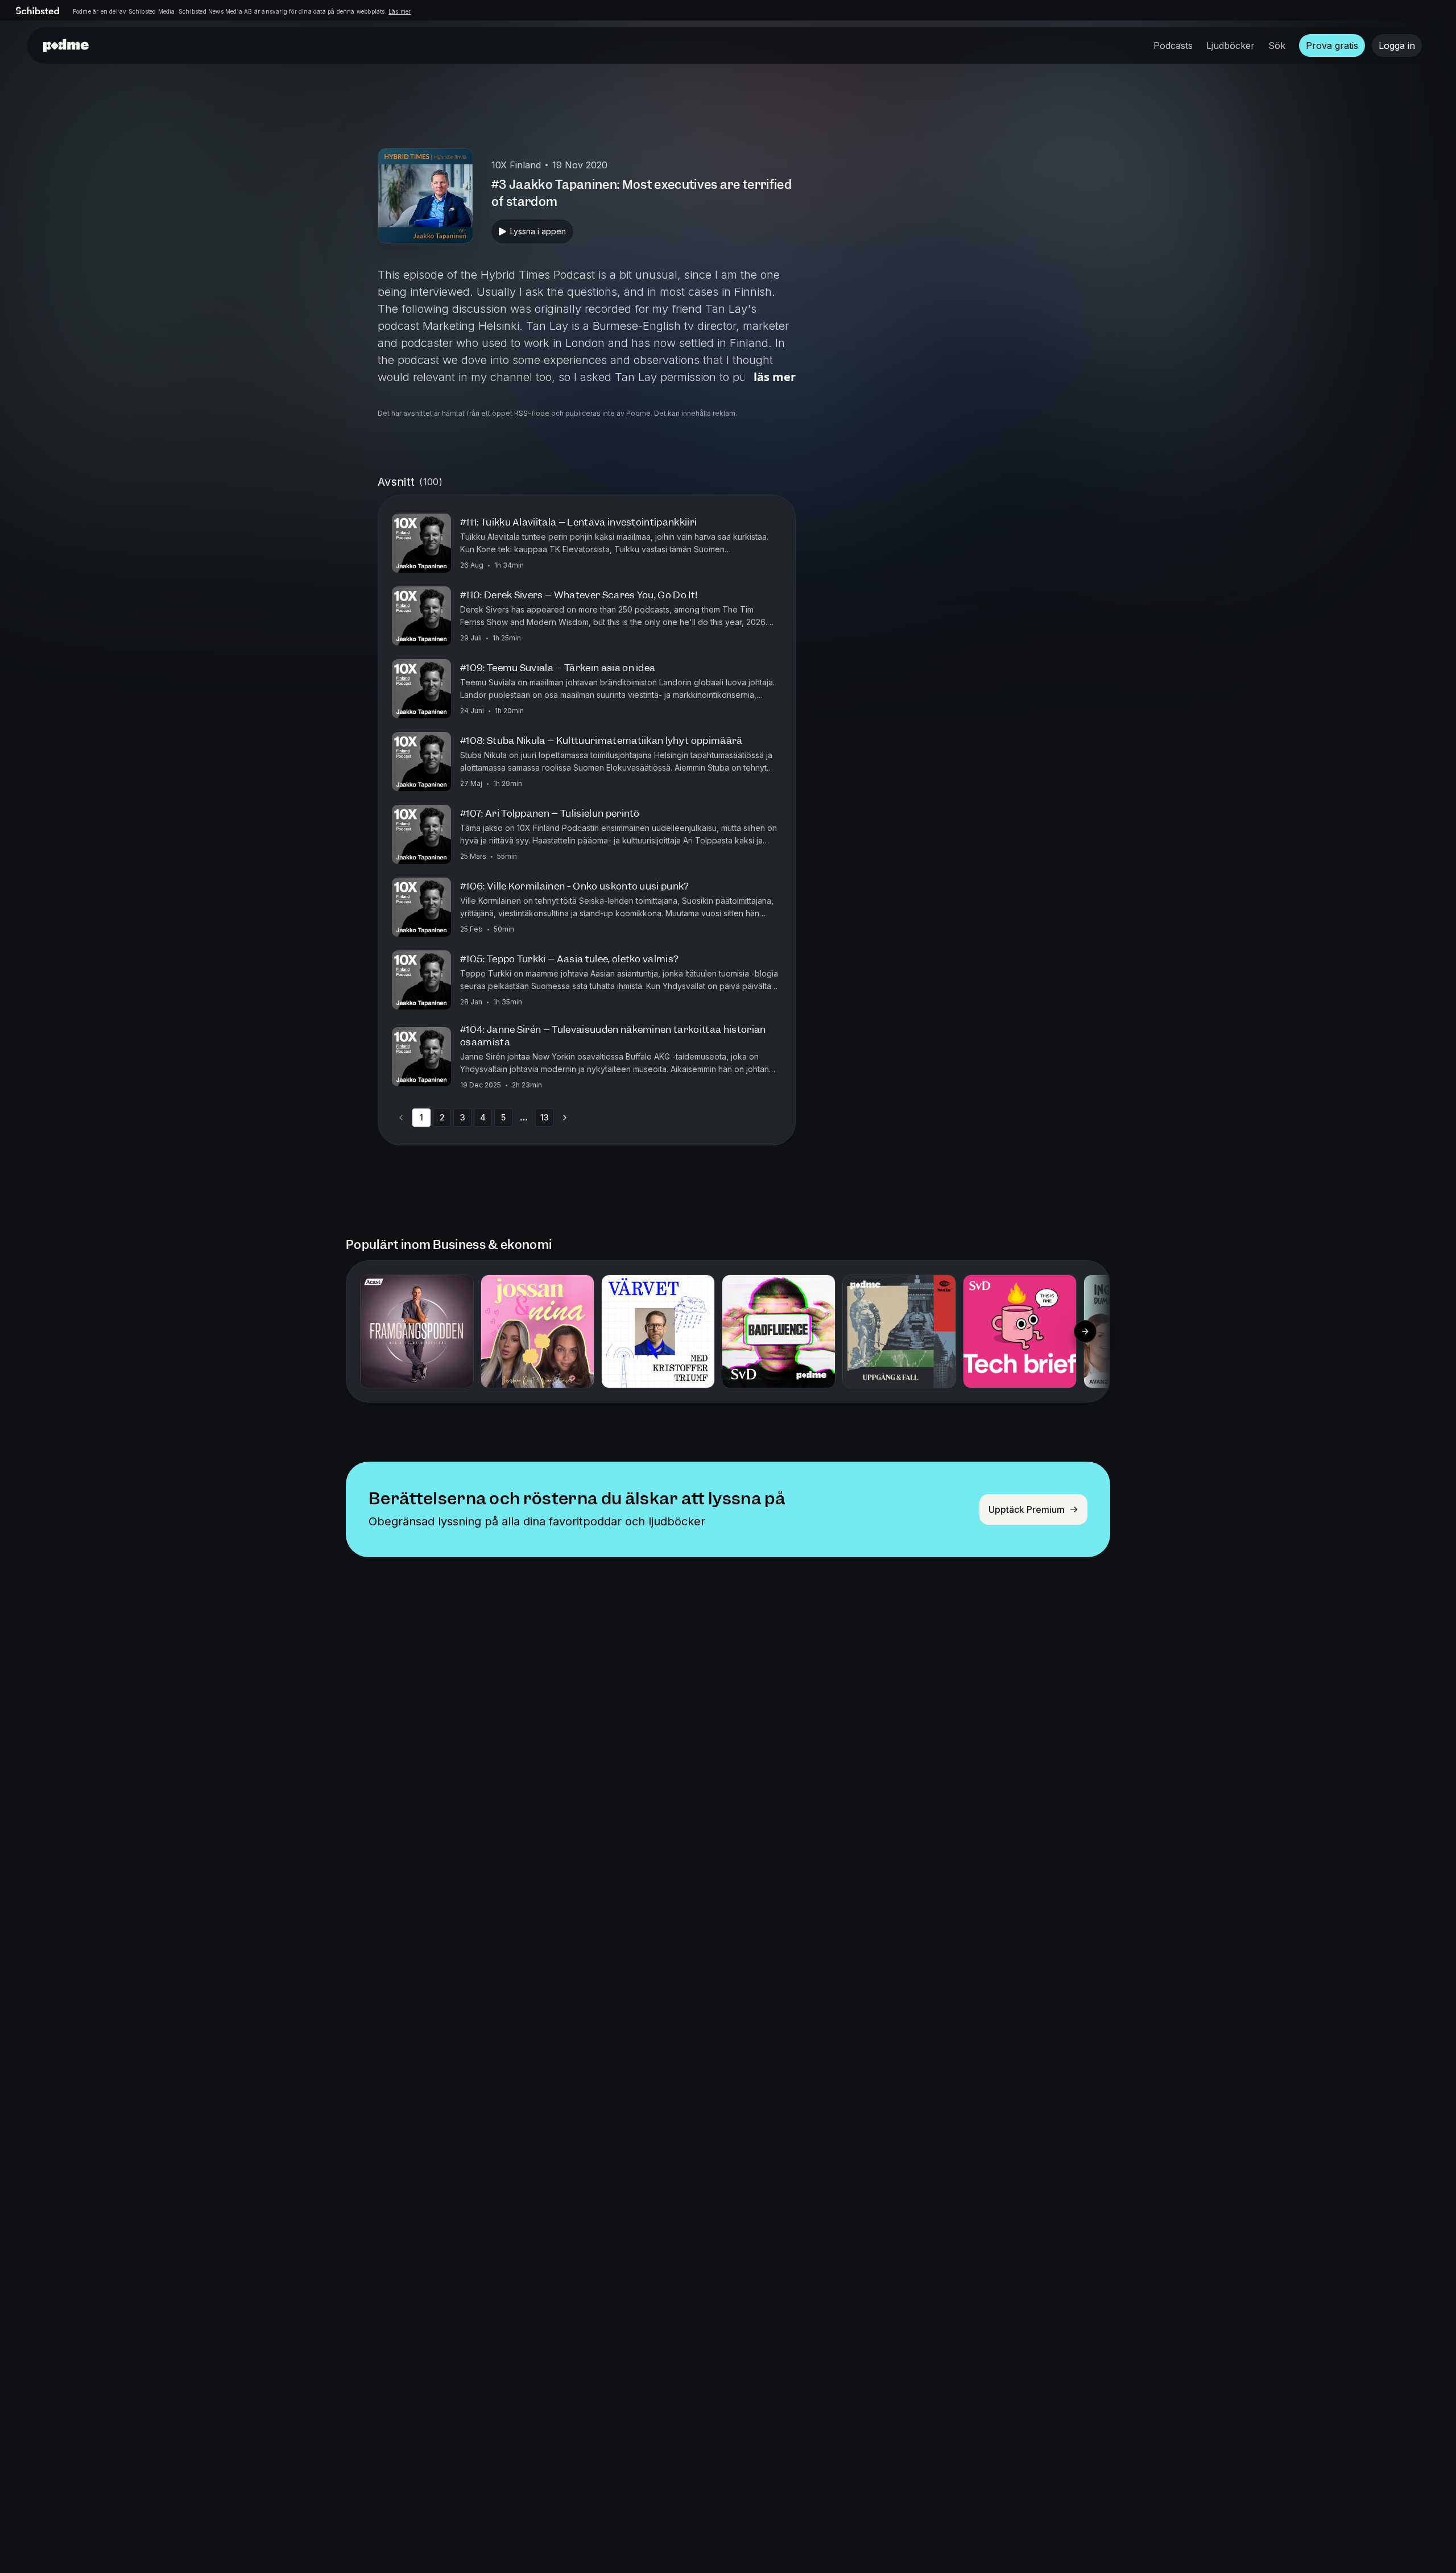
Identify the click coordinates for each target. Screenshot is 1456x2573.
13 (545, 1117)
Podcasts (1173, 45)
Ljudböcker (1230, 45)
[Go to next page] (565, 1118)
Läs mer (400, 11)
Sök (1277, 45)
